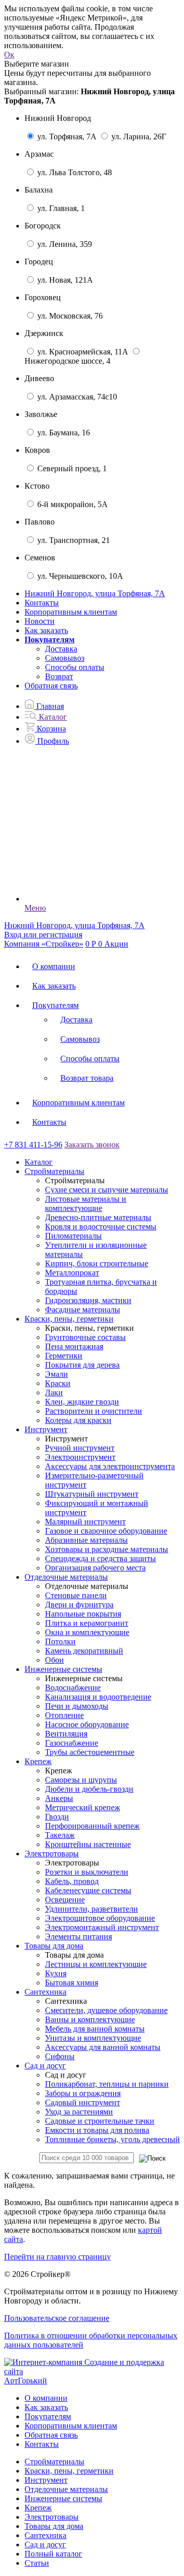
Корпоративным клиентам (71, 612)
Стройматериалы (54, 2462)
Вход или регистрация (43, 935)
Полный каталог (53, 2554)
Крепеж (38, 2508)
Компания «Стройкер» (44, 944)
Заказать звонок (92, 1145)
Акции (116, 944)
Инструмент (46, 2480)
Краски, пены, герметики (69, 2471)
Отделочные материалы (66, 2489)
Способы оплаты (75, 667)
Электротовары (52, 2517)
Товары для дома (54, 2526)
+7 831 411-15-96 (33, 1145)
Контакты (42, 603)
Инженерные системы (63, 2498)
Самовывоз (65, 658)
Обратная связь (51, 686)
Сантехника (45, 2535)
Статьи (37, 2563)
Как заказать (46, 630)
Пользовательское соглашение (57, 2318)
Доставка (61, 649)
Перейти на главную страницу (57, 2257)
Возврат (59, 676)
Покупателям (55, 1005)
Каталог (39, 1162)
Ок (9, 55)
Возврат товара (87, 1078)
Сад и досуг (45, 2544)
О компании (54, 966)
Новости (40, 621)
